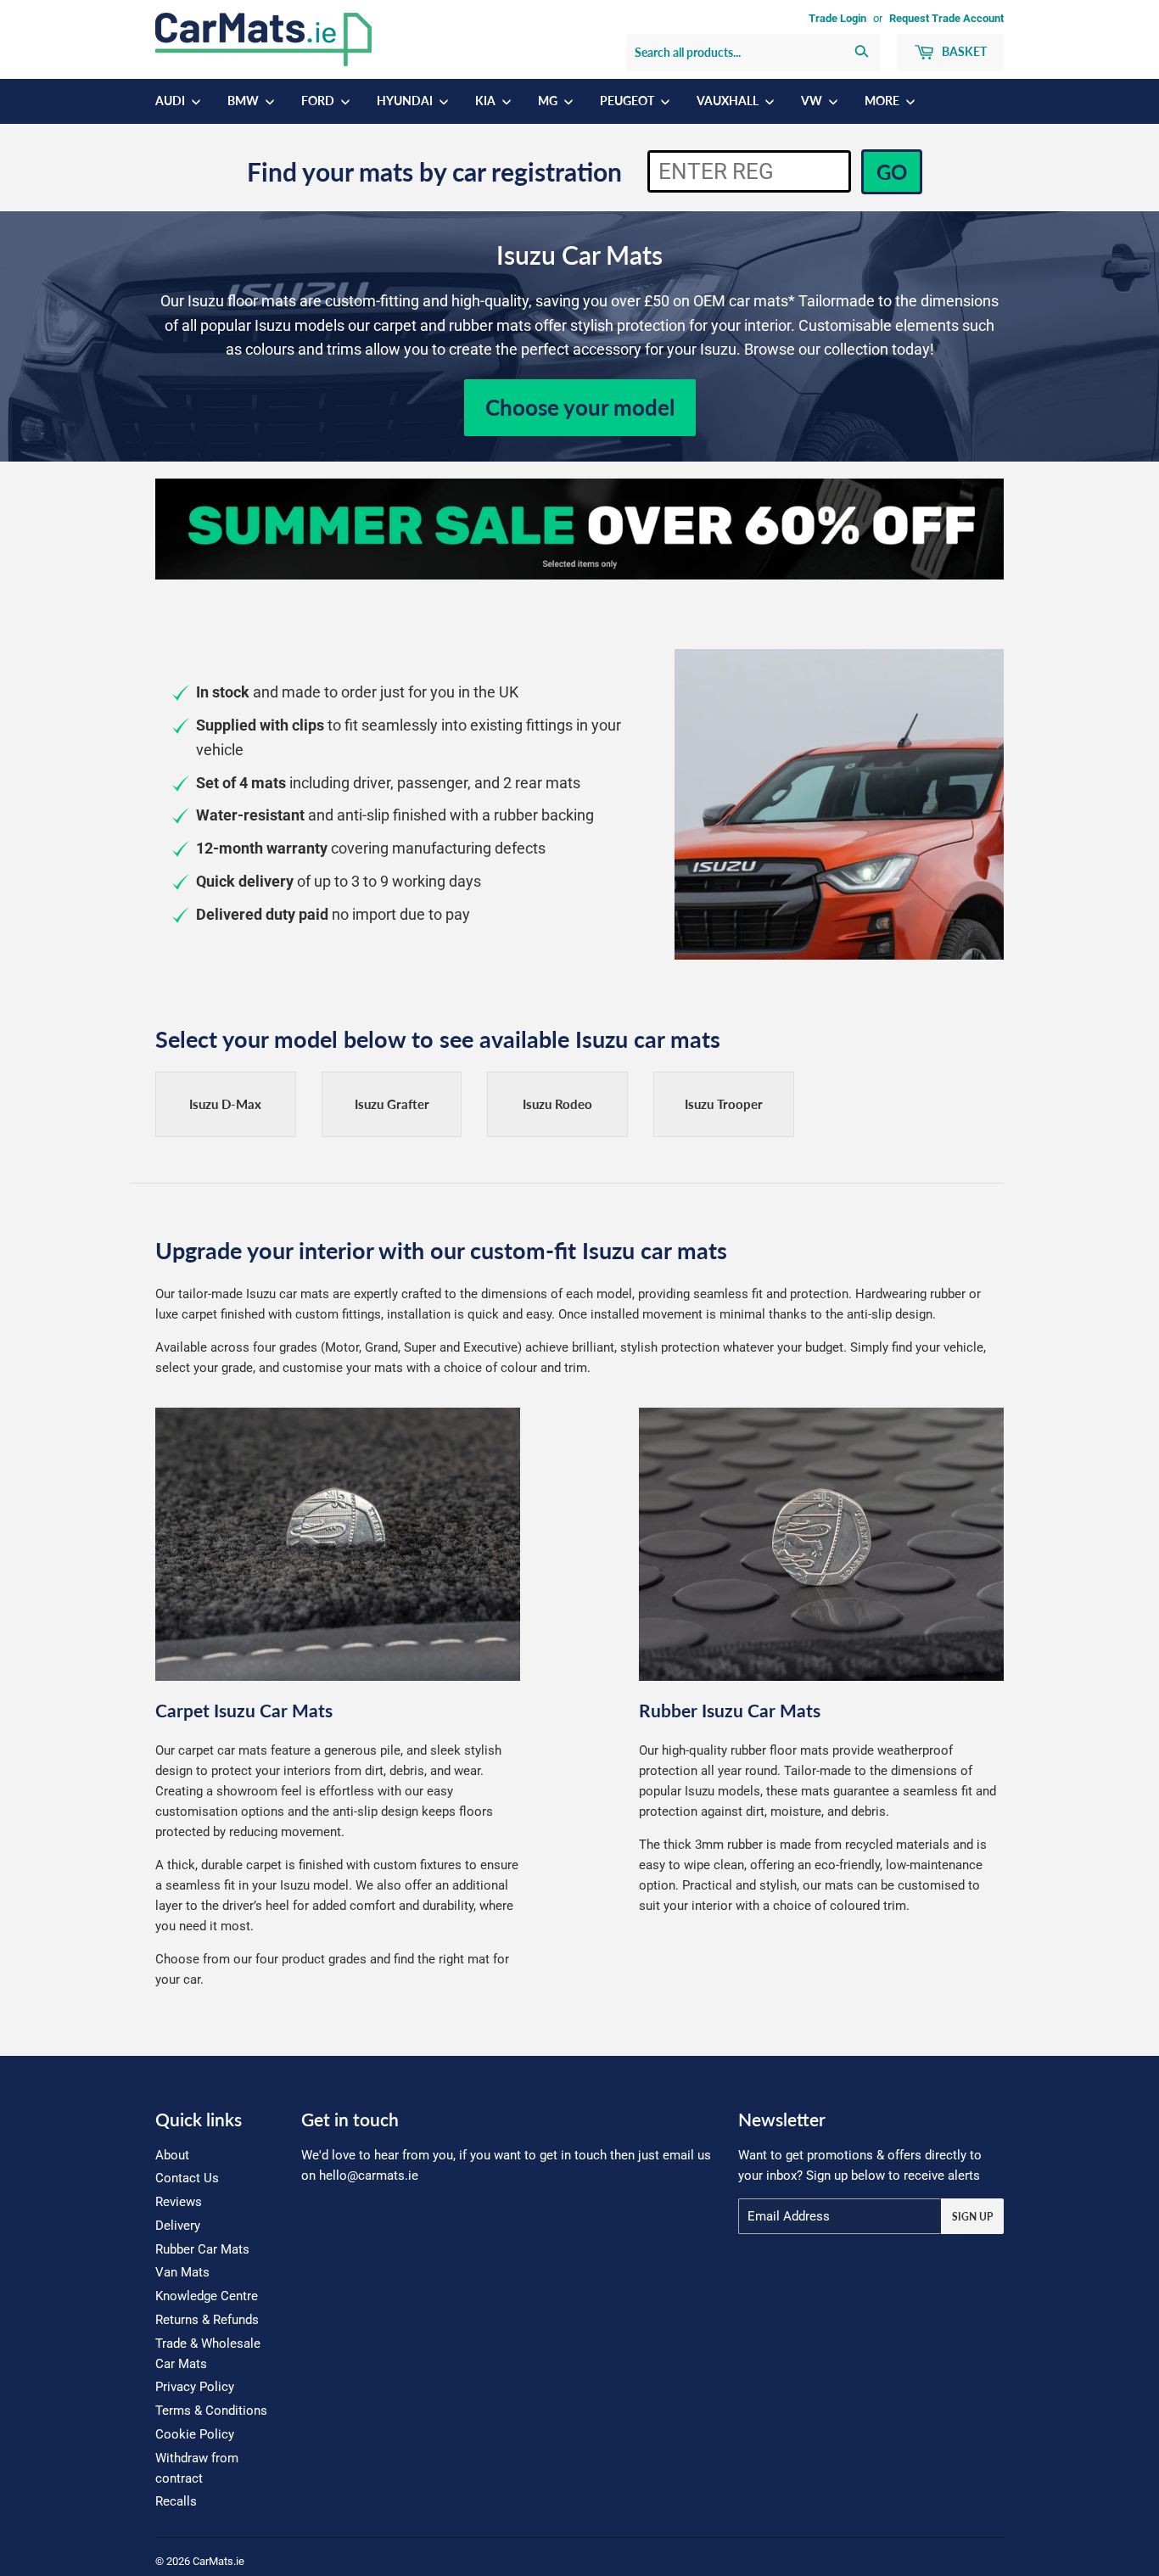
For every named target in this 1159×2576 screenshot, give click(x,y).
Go (892, 172)
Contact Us (187, 2178)
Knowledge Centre (207, 2296)
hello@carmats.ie (369, 2176)
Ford (319, 101)
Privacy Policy (195, 2387)
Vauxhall (729, 101)
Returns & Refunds (207, 2320)
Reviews (179, 2202)
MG (549, 101)
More (883, 101)
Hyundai (406, 101)
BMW (244, 101)
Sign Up (972, 2217)
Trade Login (837, 18)
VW (813, 101)
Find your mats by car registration (434, 171)
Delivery (178, 2226)
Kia (487, 101)
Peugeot (628, 101)
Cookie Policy (195, 2434)
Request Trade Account (946, 18)
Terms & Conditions (211, 2411)
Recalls (176, 2501)
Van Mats (182, 2272)
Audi (171, 101)
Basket (963, 51)
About (172, 2155)
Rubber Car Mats (202, 2249)
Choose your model (580, 407)
